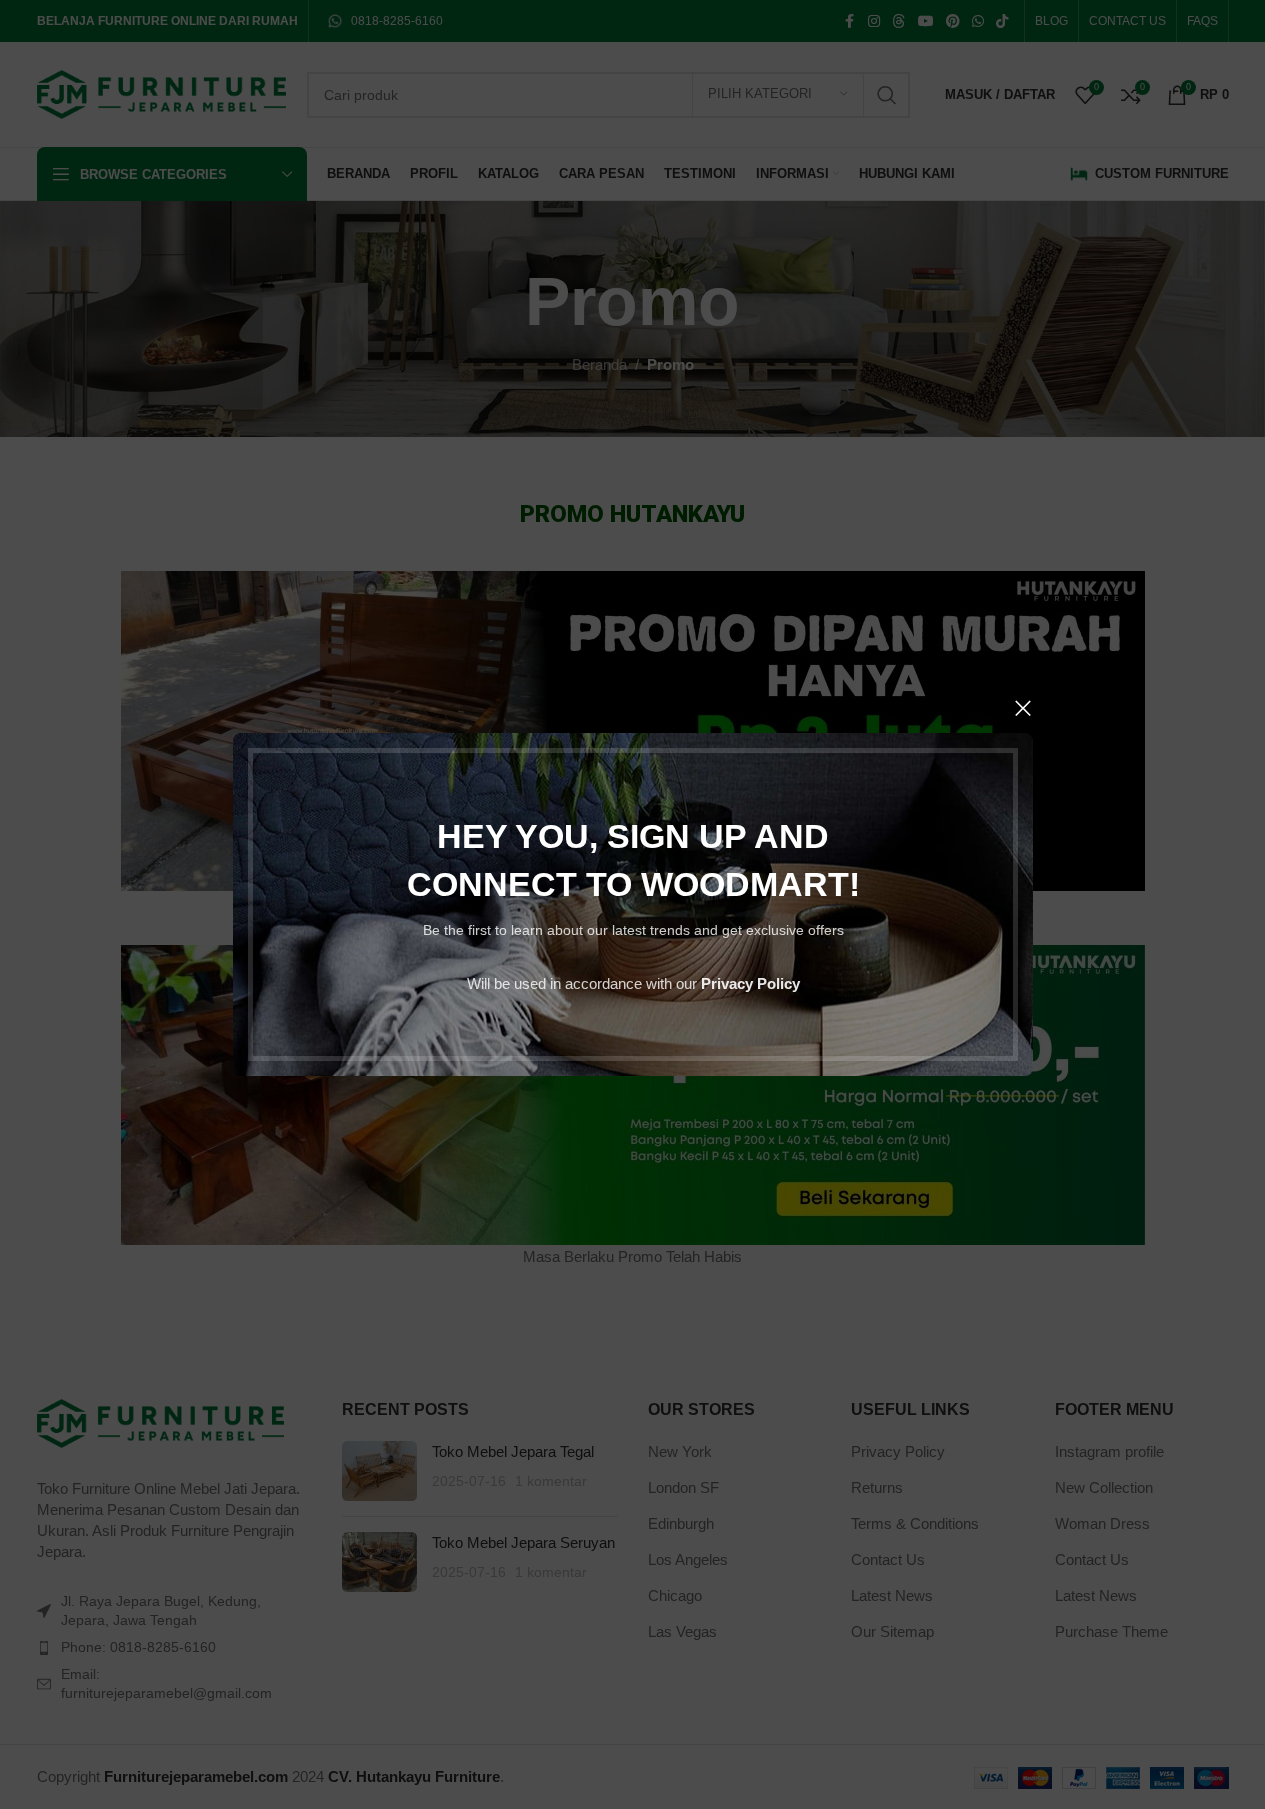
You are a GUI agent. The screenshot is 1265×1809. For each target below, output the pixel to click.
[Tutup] (1023, 708)
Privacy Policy (749, 983)
